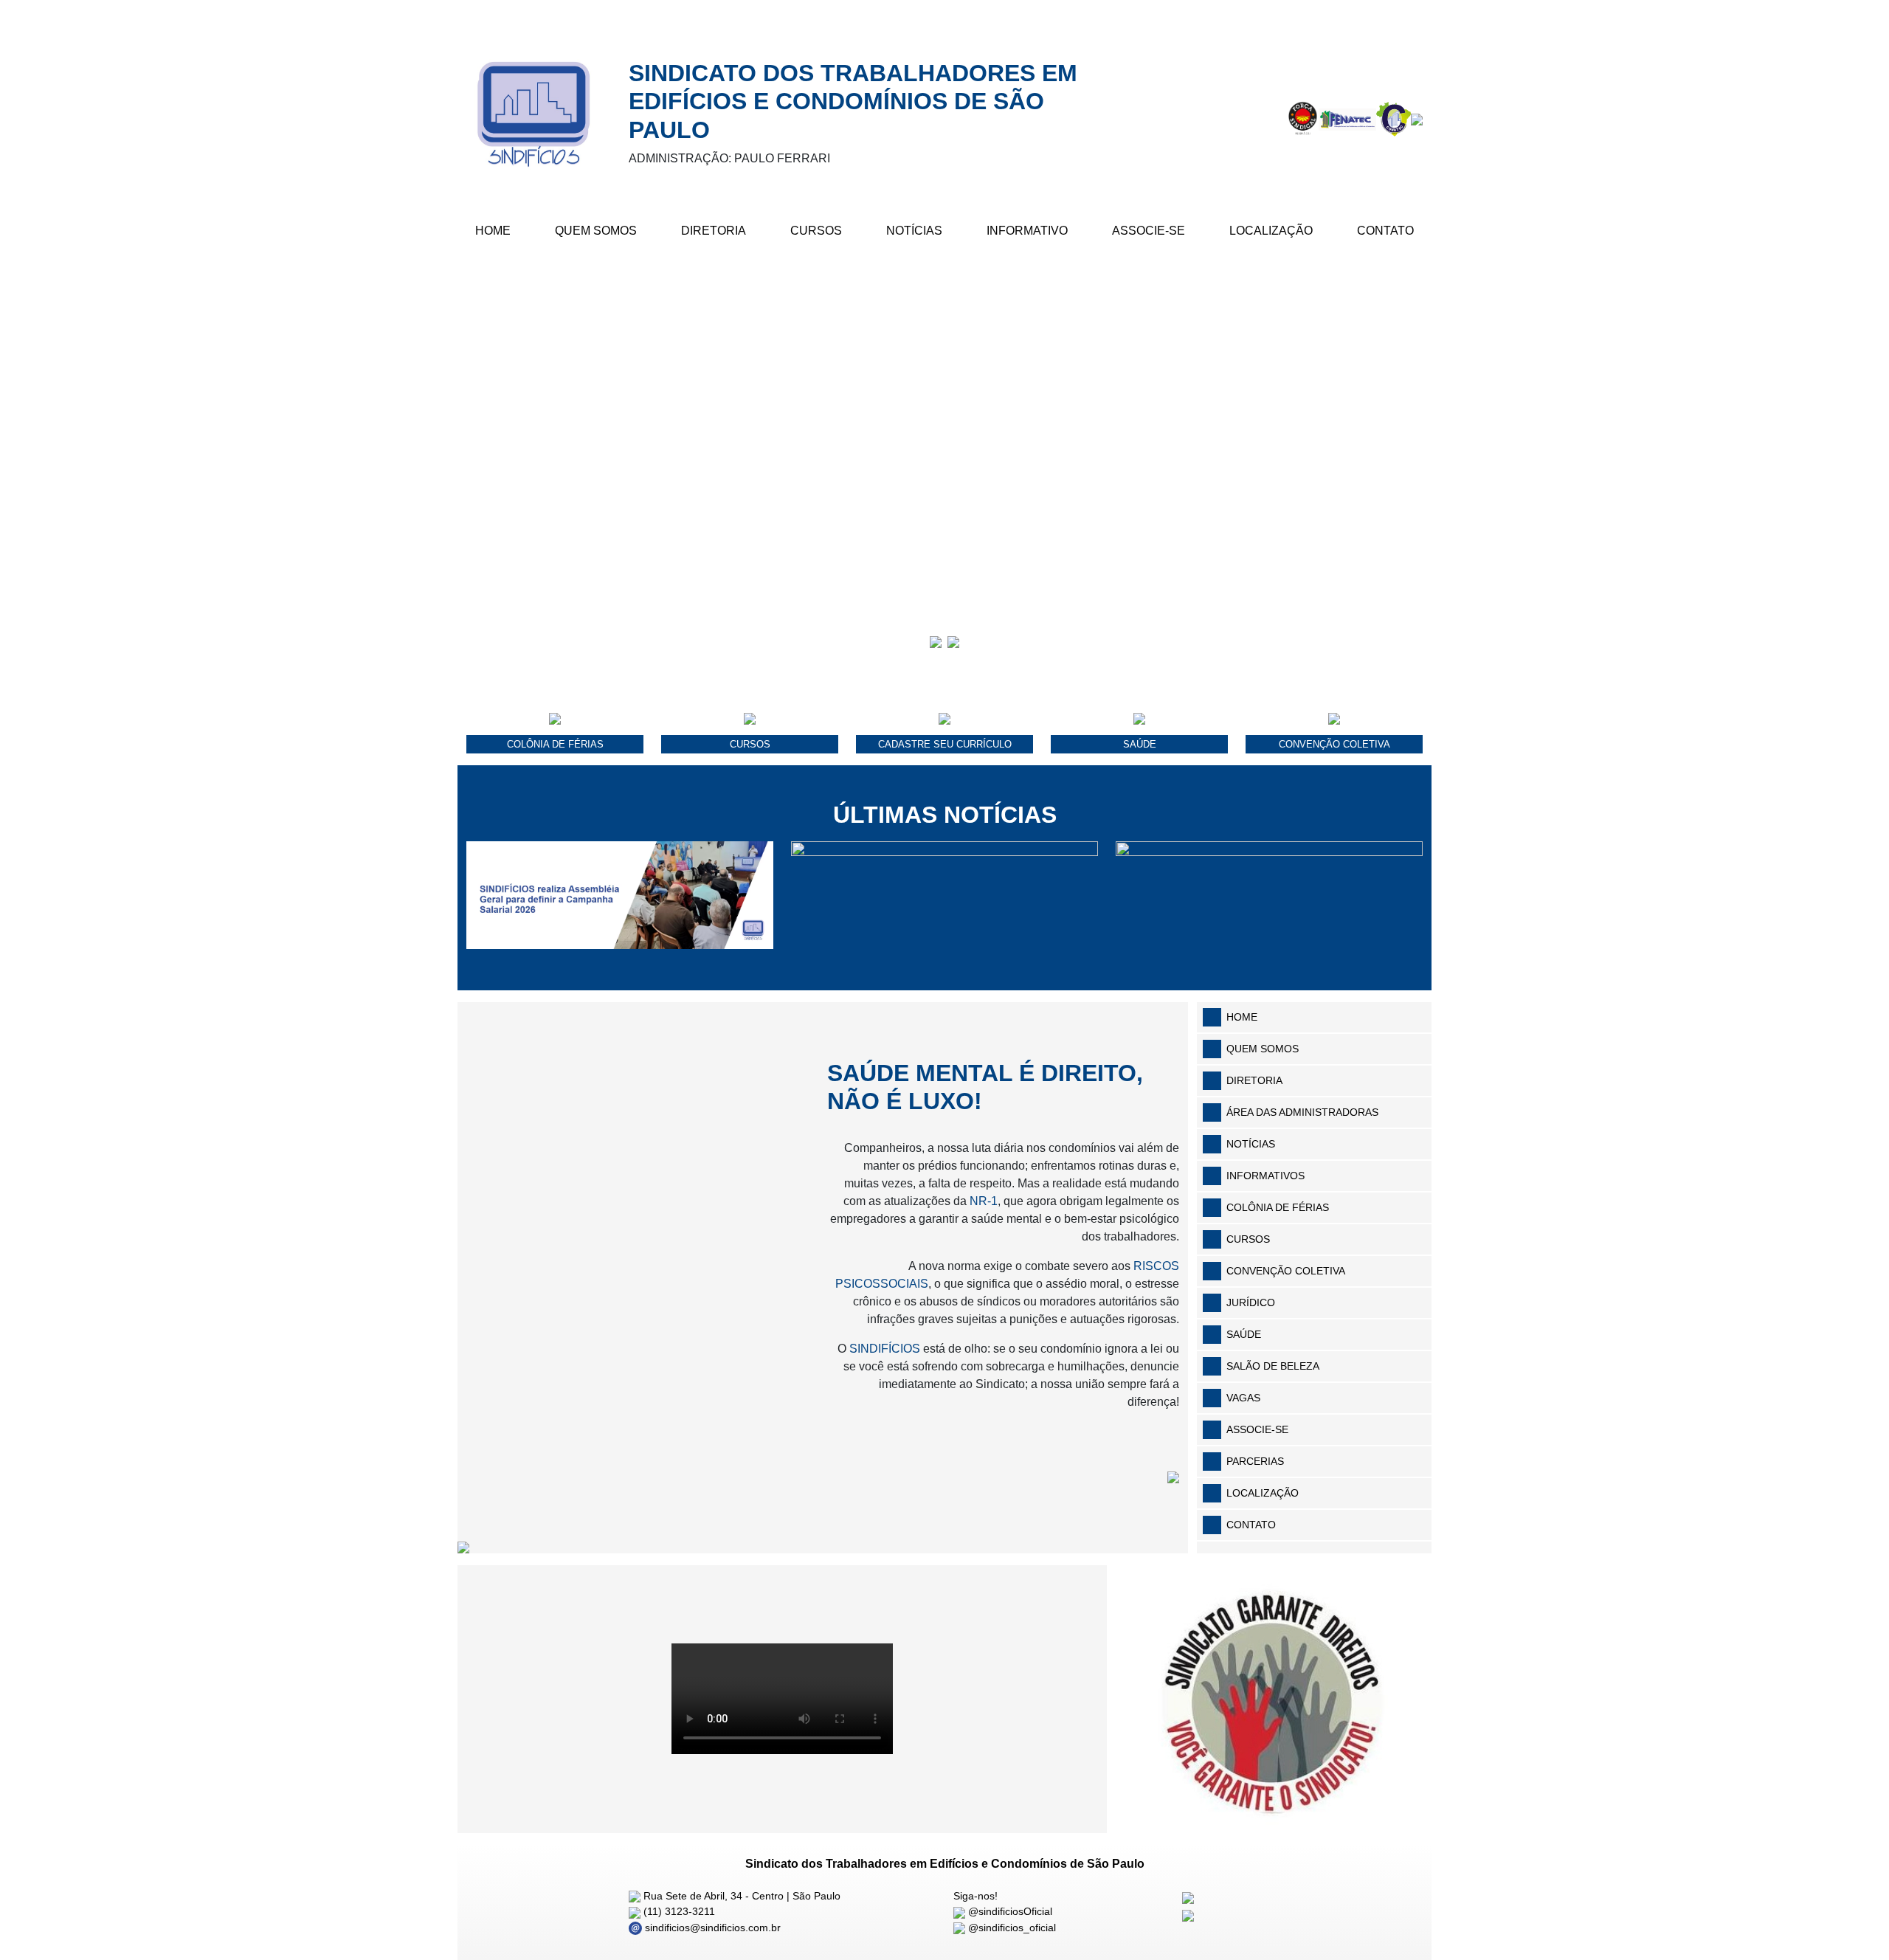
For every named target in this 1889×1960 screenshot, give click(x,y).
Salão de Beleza (1273, 1366)
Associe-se (1149, 231)
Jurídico (1251, 1302)
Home (493, 231)
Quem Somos (596, 231)
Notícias (914, 231)
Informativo (1027, 231)
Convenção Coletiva (1286, 1271)
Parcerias (1255, 1461)
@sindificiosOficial (1009, 1911)
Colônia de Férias (1278, 1207)
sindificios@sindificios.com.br (711, 1928)
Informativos (1265, 1176)
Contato (1385, 231)
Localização (1271, 231)
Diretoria (714, 231)
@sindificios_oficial (1011, 1928)
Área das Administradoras (1302, 1112)
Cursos (816, 231)
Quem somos (1263, 1049)
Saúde (1244, 1334)
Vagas (1243, 1398)
